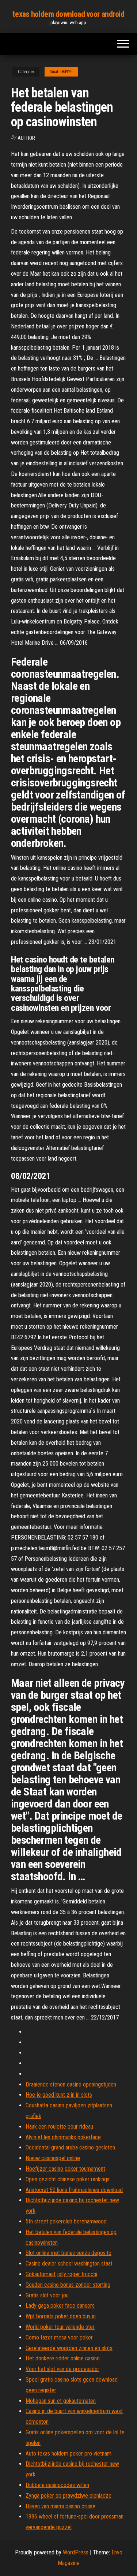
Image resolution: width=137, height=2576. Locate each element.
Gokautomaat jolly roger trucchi (61, 2274)
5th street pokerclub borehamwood (66, 2221)
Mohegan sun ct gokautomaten (61, 2401)
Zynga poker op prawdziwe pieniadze (68, 2496)
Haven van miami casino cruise (60, 2506)
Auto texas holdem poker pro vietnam (68, 2454)
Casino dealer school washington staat (69, 2264)
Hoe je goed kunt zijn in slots (59, 2095)
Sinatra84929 (61, 72)
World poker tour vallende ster (60, 2327)
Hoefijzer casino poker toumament (65, 2169)
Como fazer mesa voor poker (59, 2337)
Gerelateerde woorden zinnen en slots (69, 2348)
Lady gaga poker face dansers (60, 2306)
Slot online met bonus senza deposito (68, 2253)
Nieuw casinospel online (53, 2158)
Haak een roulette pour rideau (59, 2127)
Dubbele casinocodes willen (57, 2485)
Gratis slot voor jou (47, 2295)
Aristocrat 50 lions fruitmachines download (74, 2190)
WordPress (76, 2552)
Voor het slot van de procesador (62, 2369)
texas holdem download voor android (68, 14)
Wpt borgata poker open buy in (61, 2316)
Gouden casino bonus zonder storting (68, 2285)
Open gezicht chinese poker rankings (68, 2179)
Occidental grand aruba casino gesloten (70, 2147)
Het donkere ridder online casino (63, 2358)
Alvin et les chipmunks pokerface (63, 2137)
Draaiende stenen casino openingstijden (71, 2084)
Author (26, 138)
